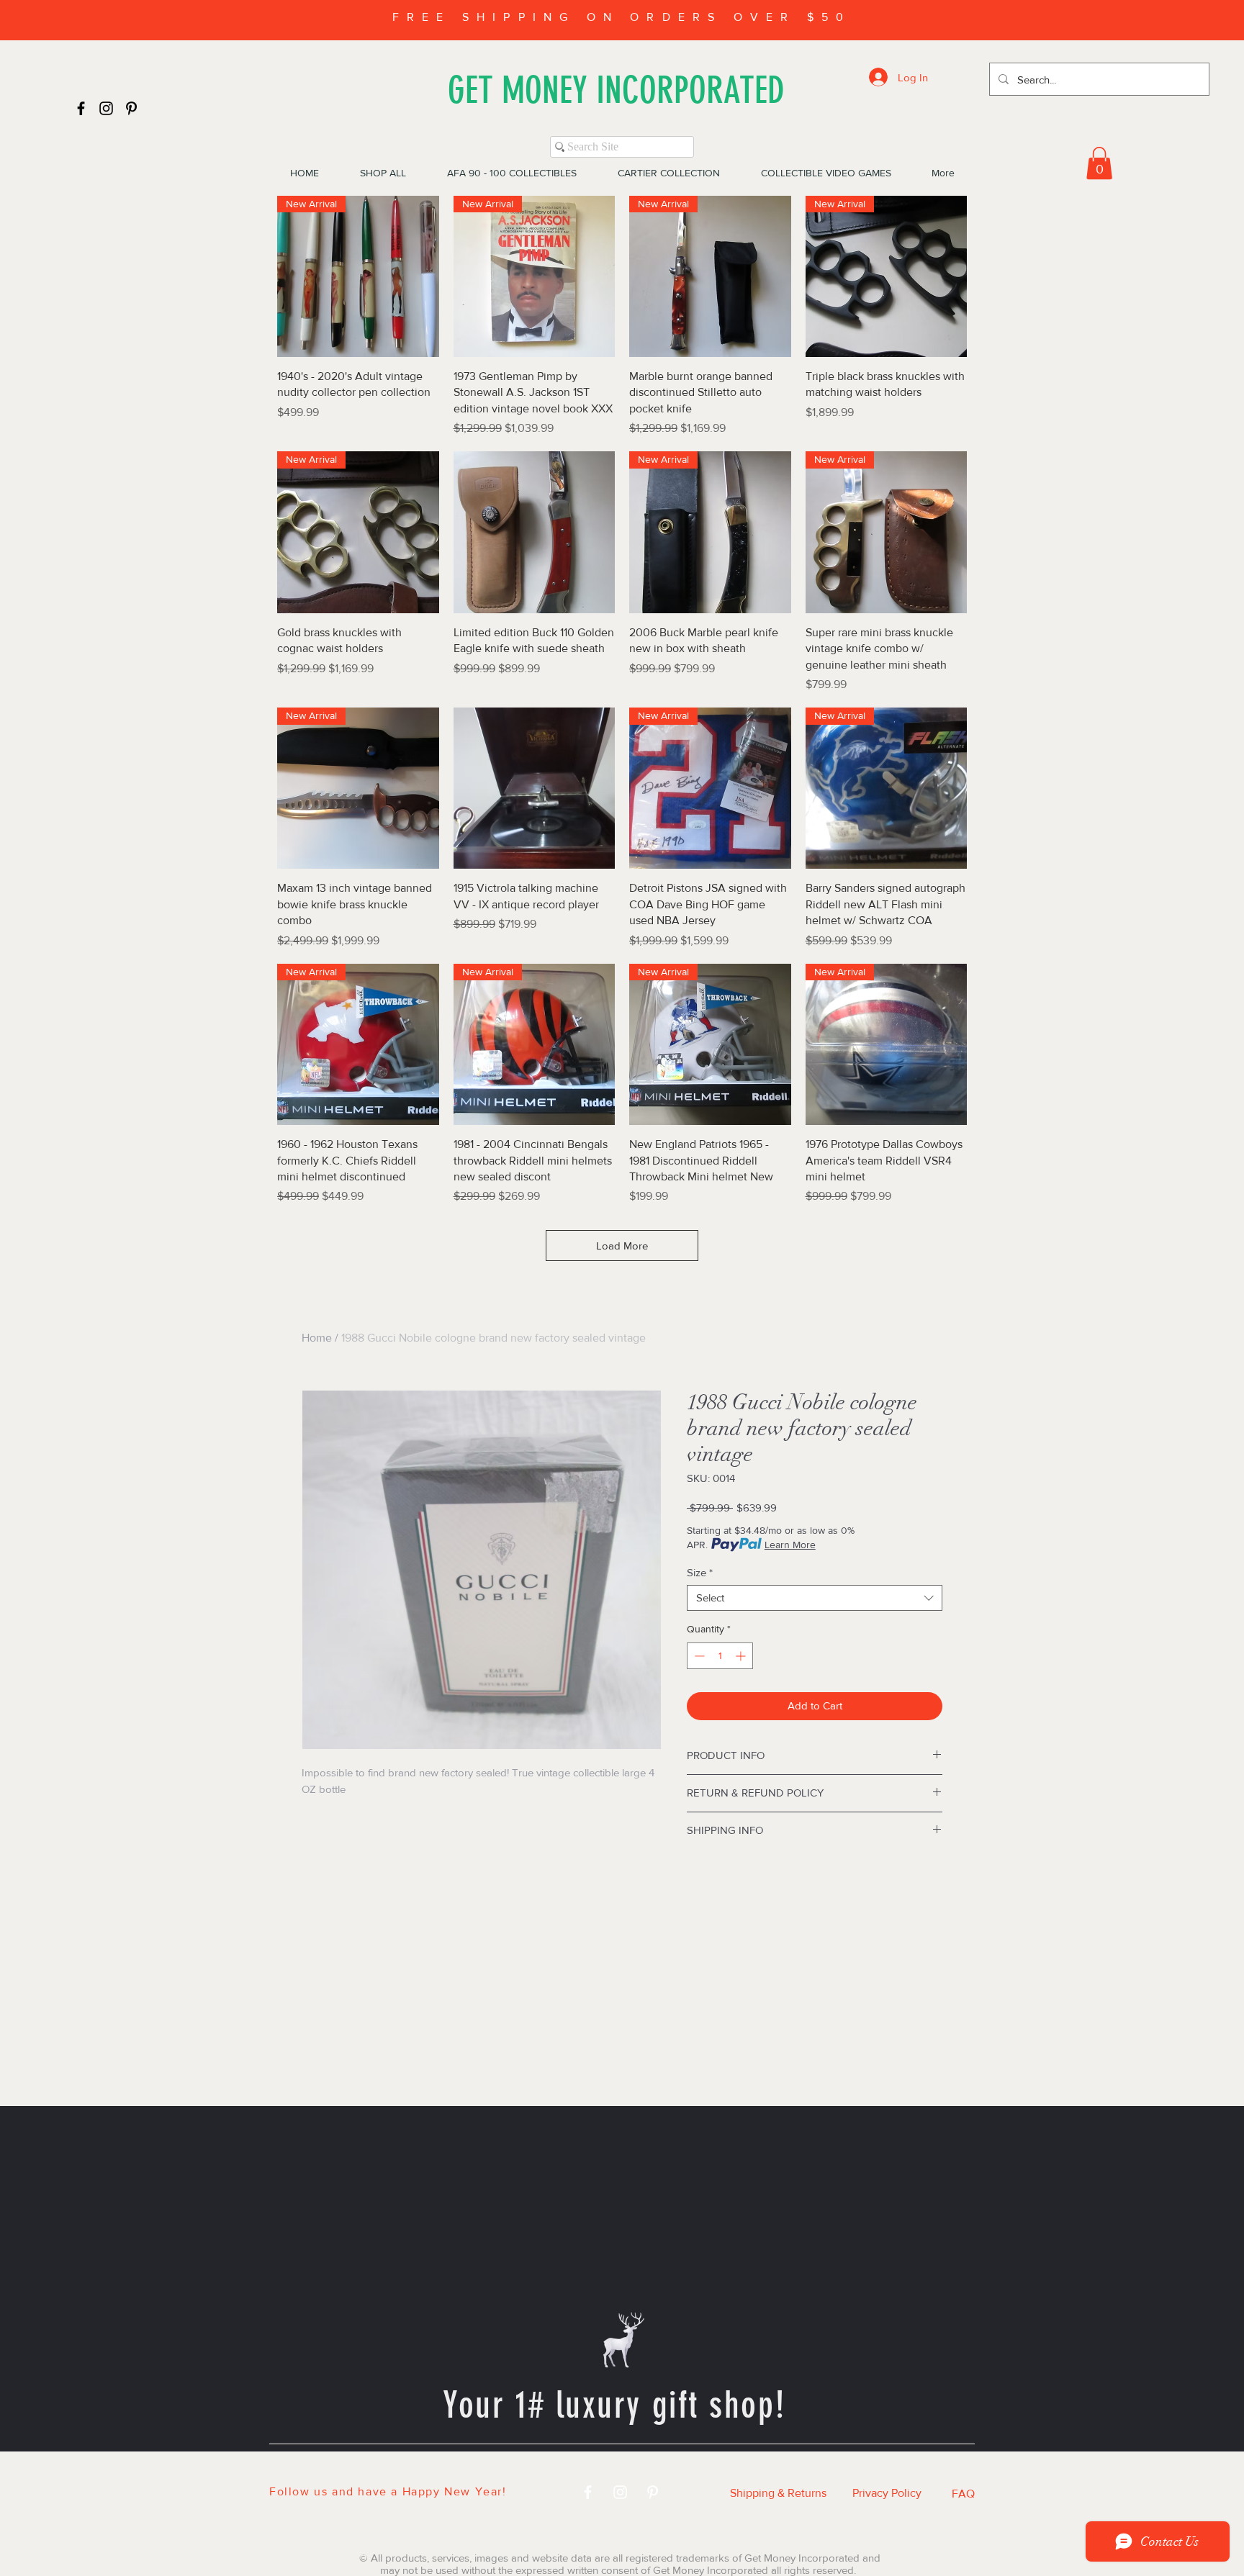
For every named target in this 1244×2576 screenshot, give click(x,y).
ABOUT (793, 2469)
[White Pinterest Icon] (653, 2492)
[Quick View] (535, 532)
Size (700, 1572)
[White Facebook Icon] (588, 2492)
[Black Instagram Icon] (106, 108)
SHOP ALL (445, 2469)
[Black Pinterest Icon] (131, 108)
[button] (1099, 163)
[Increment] (742, 1656)
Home (317, 1338)
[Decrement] (698, 1656)
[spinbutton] (720, 1656)
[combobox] (815, 1598)
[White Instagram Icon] (620, 2492)
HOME (360, 2469)
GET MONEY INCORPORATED (616, 90)
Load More (622, 1246)
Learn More (790, 1545)
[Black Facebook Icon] (81, 108)
